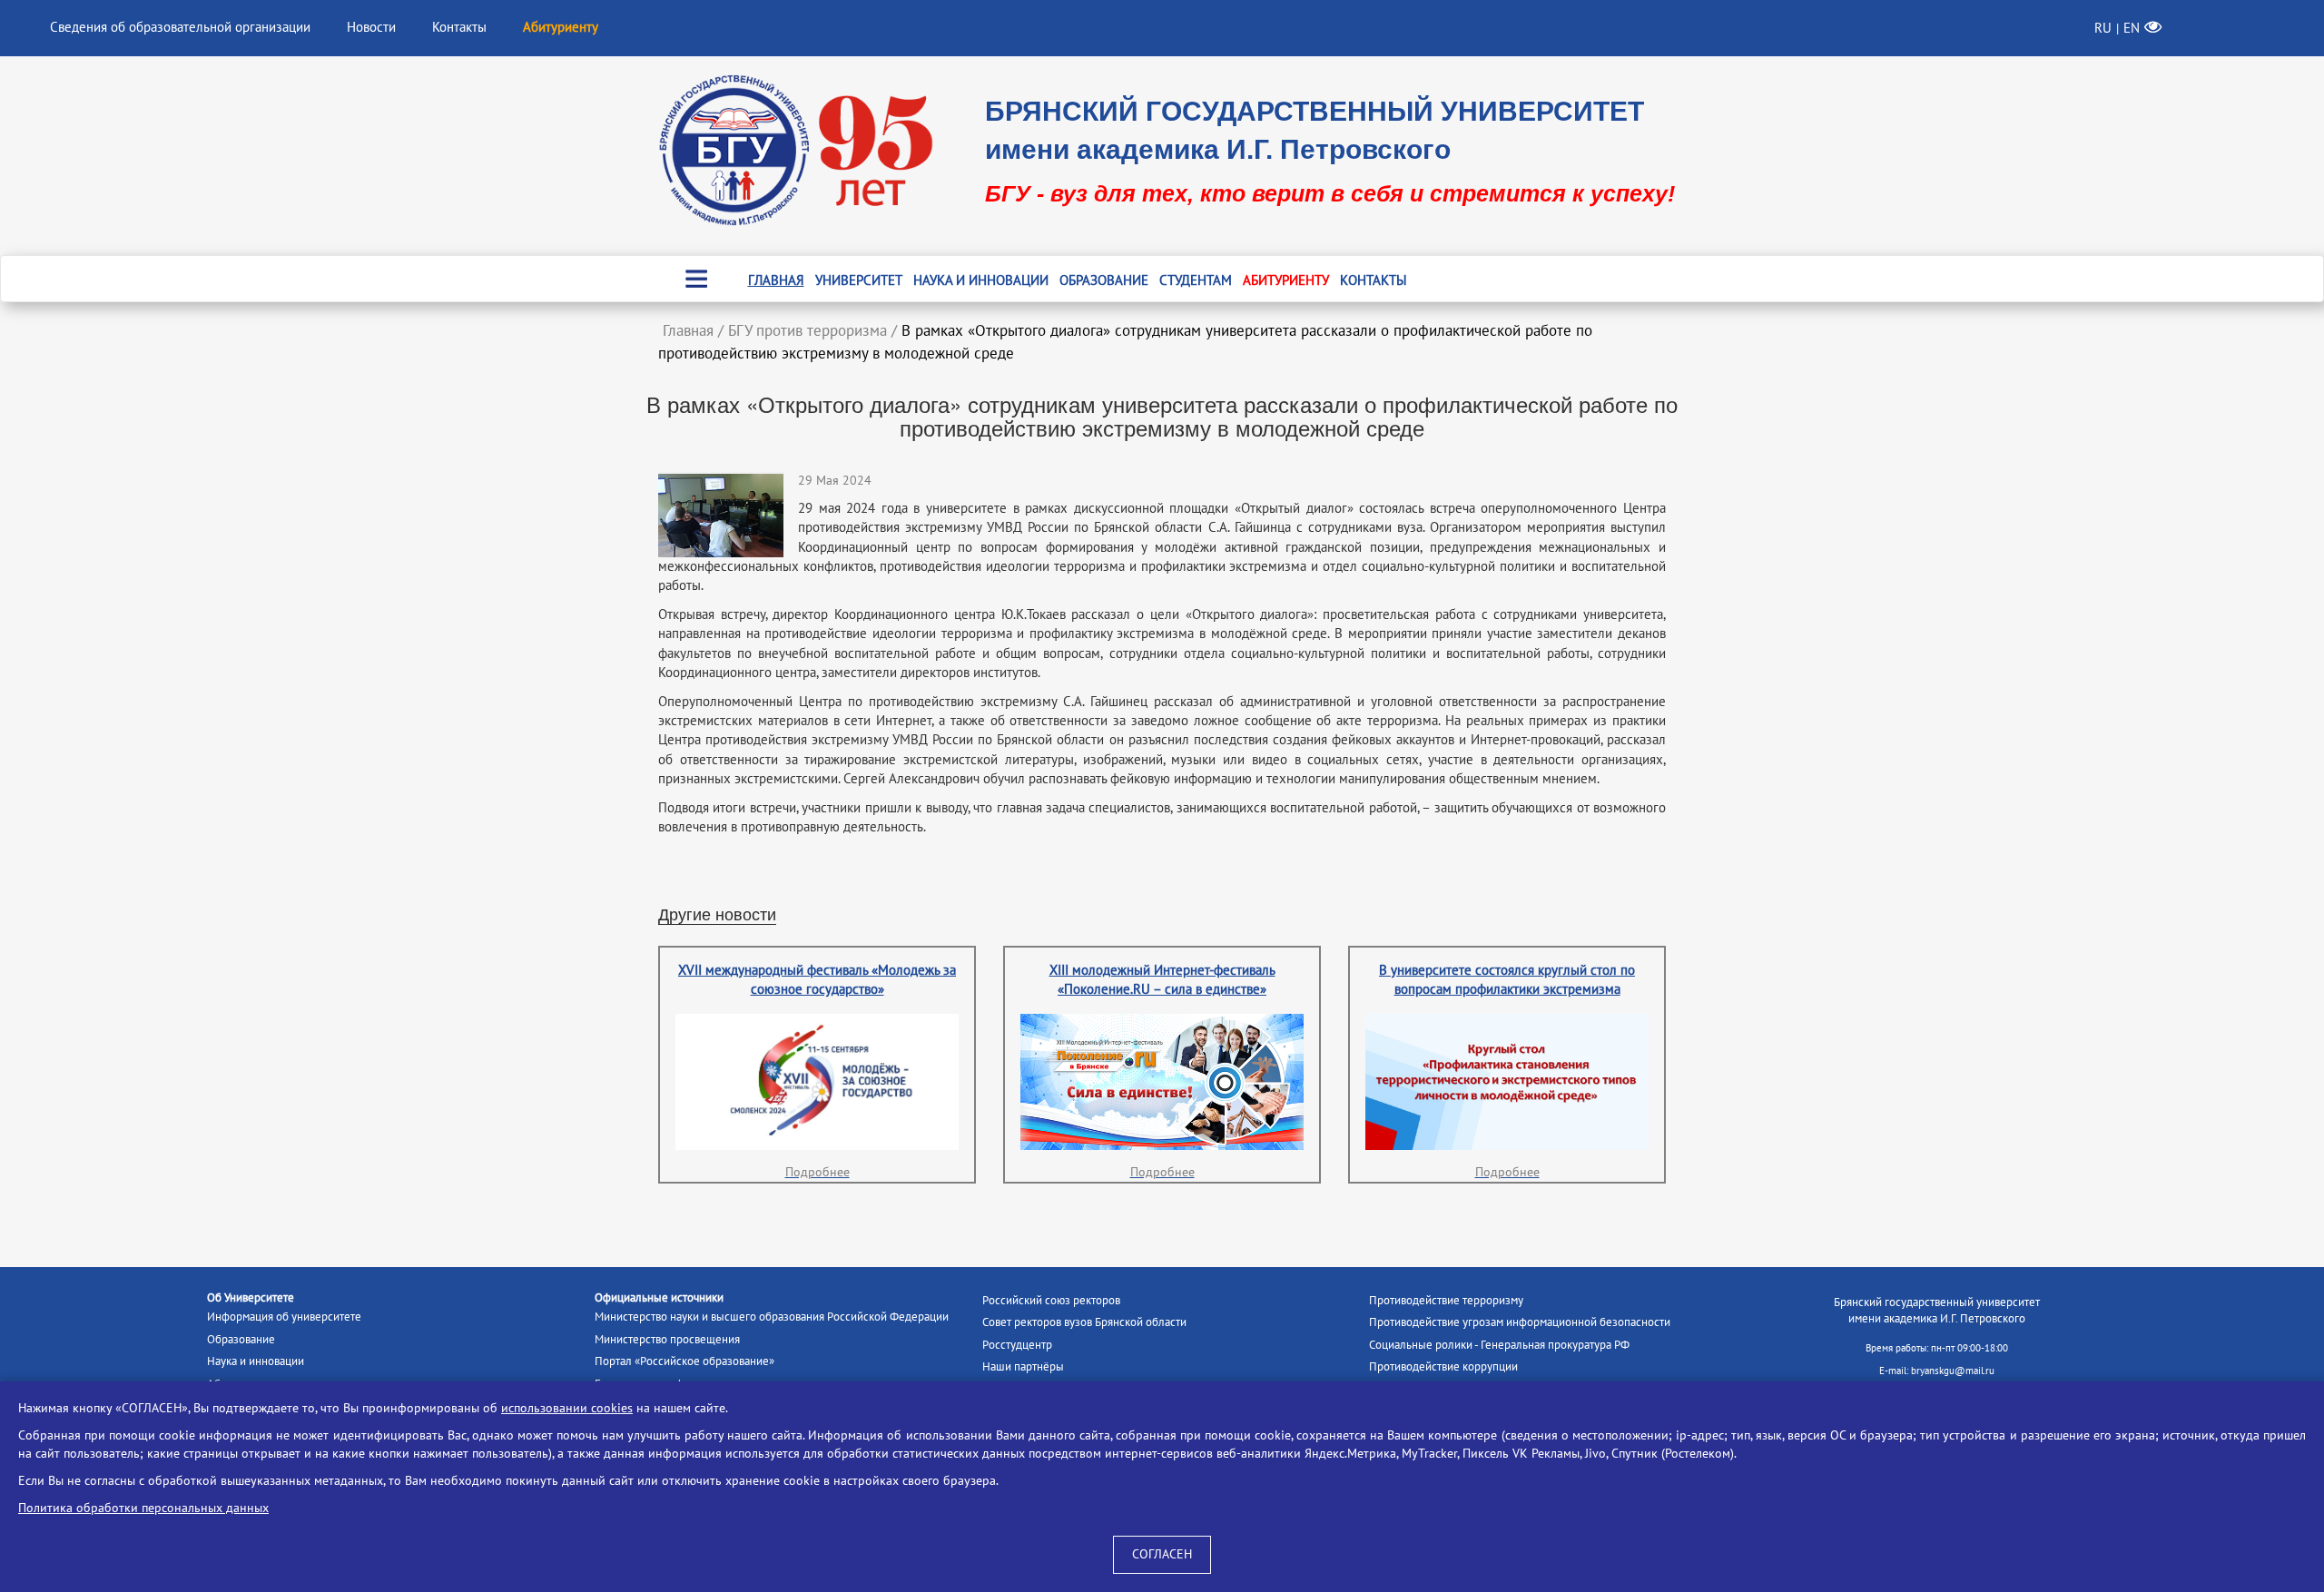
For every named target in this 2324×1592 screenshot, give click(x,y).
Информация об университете (284, 1317)
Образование (1104, 280)
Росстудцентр (1017, 1345)
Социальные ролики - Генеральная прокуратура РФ (1499, 1345)
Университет (859, 280)
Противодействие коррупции (1443, 1367)
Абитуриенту (1286, 280)
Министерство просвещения (667, 1340)
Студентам (1196, 280)
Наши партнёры (1023, 1367)
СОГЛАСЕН (1162, 1554)
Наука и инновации (981, 280)
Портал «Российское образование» (684, 1361)
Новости (371, 27)
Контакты (459, 27)
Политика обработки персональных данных (143, 1508)
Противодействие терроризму (1446, 1301)
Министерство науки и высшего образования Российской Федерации (772, 1317)
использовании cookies (567, 1408)
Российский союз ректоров (1051, 1301)
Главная (776, 280)
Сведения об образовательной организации (180, 27)
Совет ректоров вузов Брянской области (1084, 1322)
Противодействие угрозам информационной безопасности (1520, 1322)
